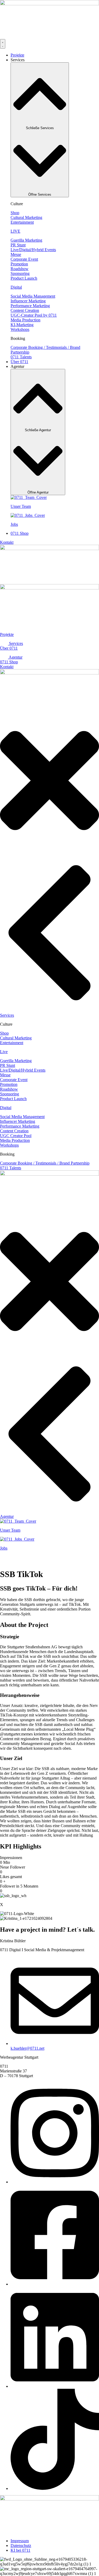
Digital (16, 287)
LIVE (15, 231)
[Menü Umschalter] (3, 44)
